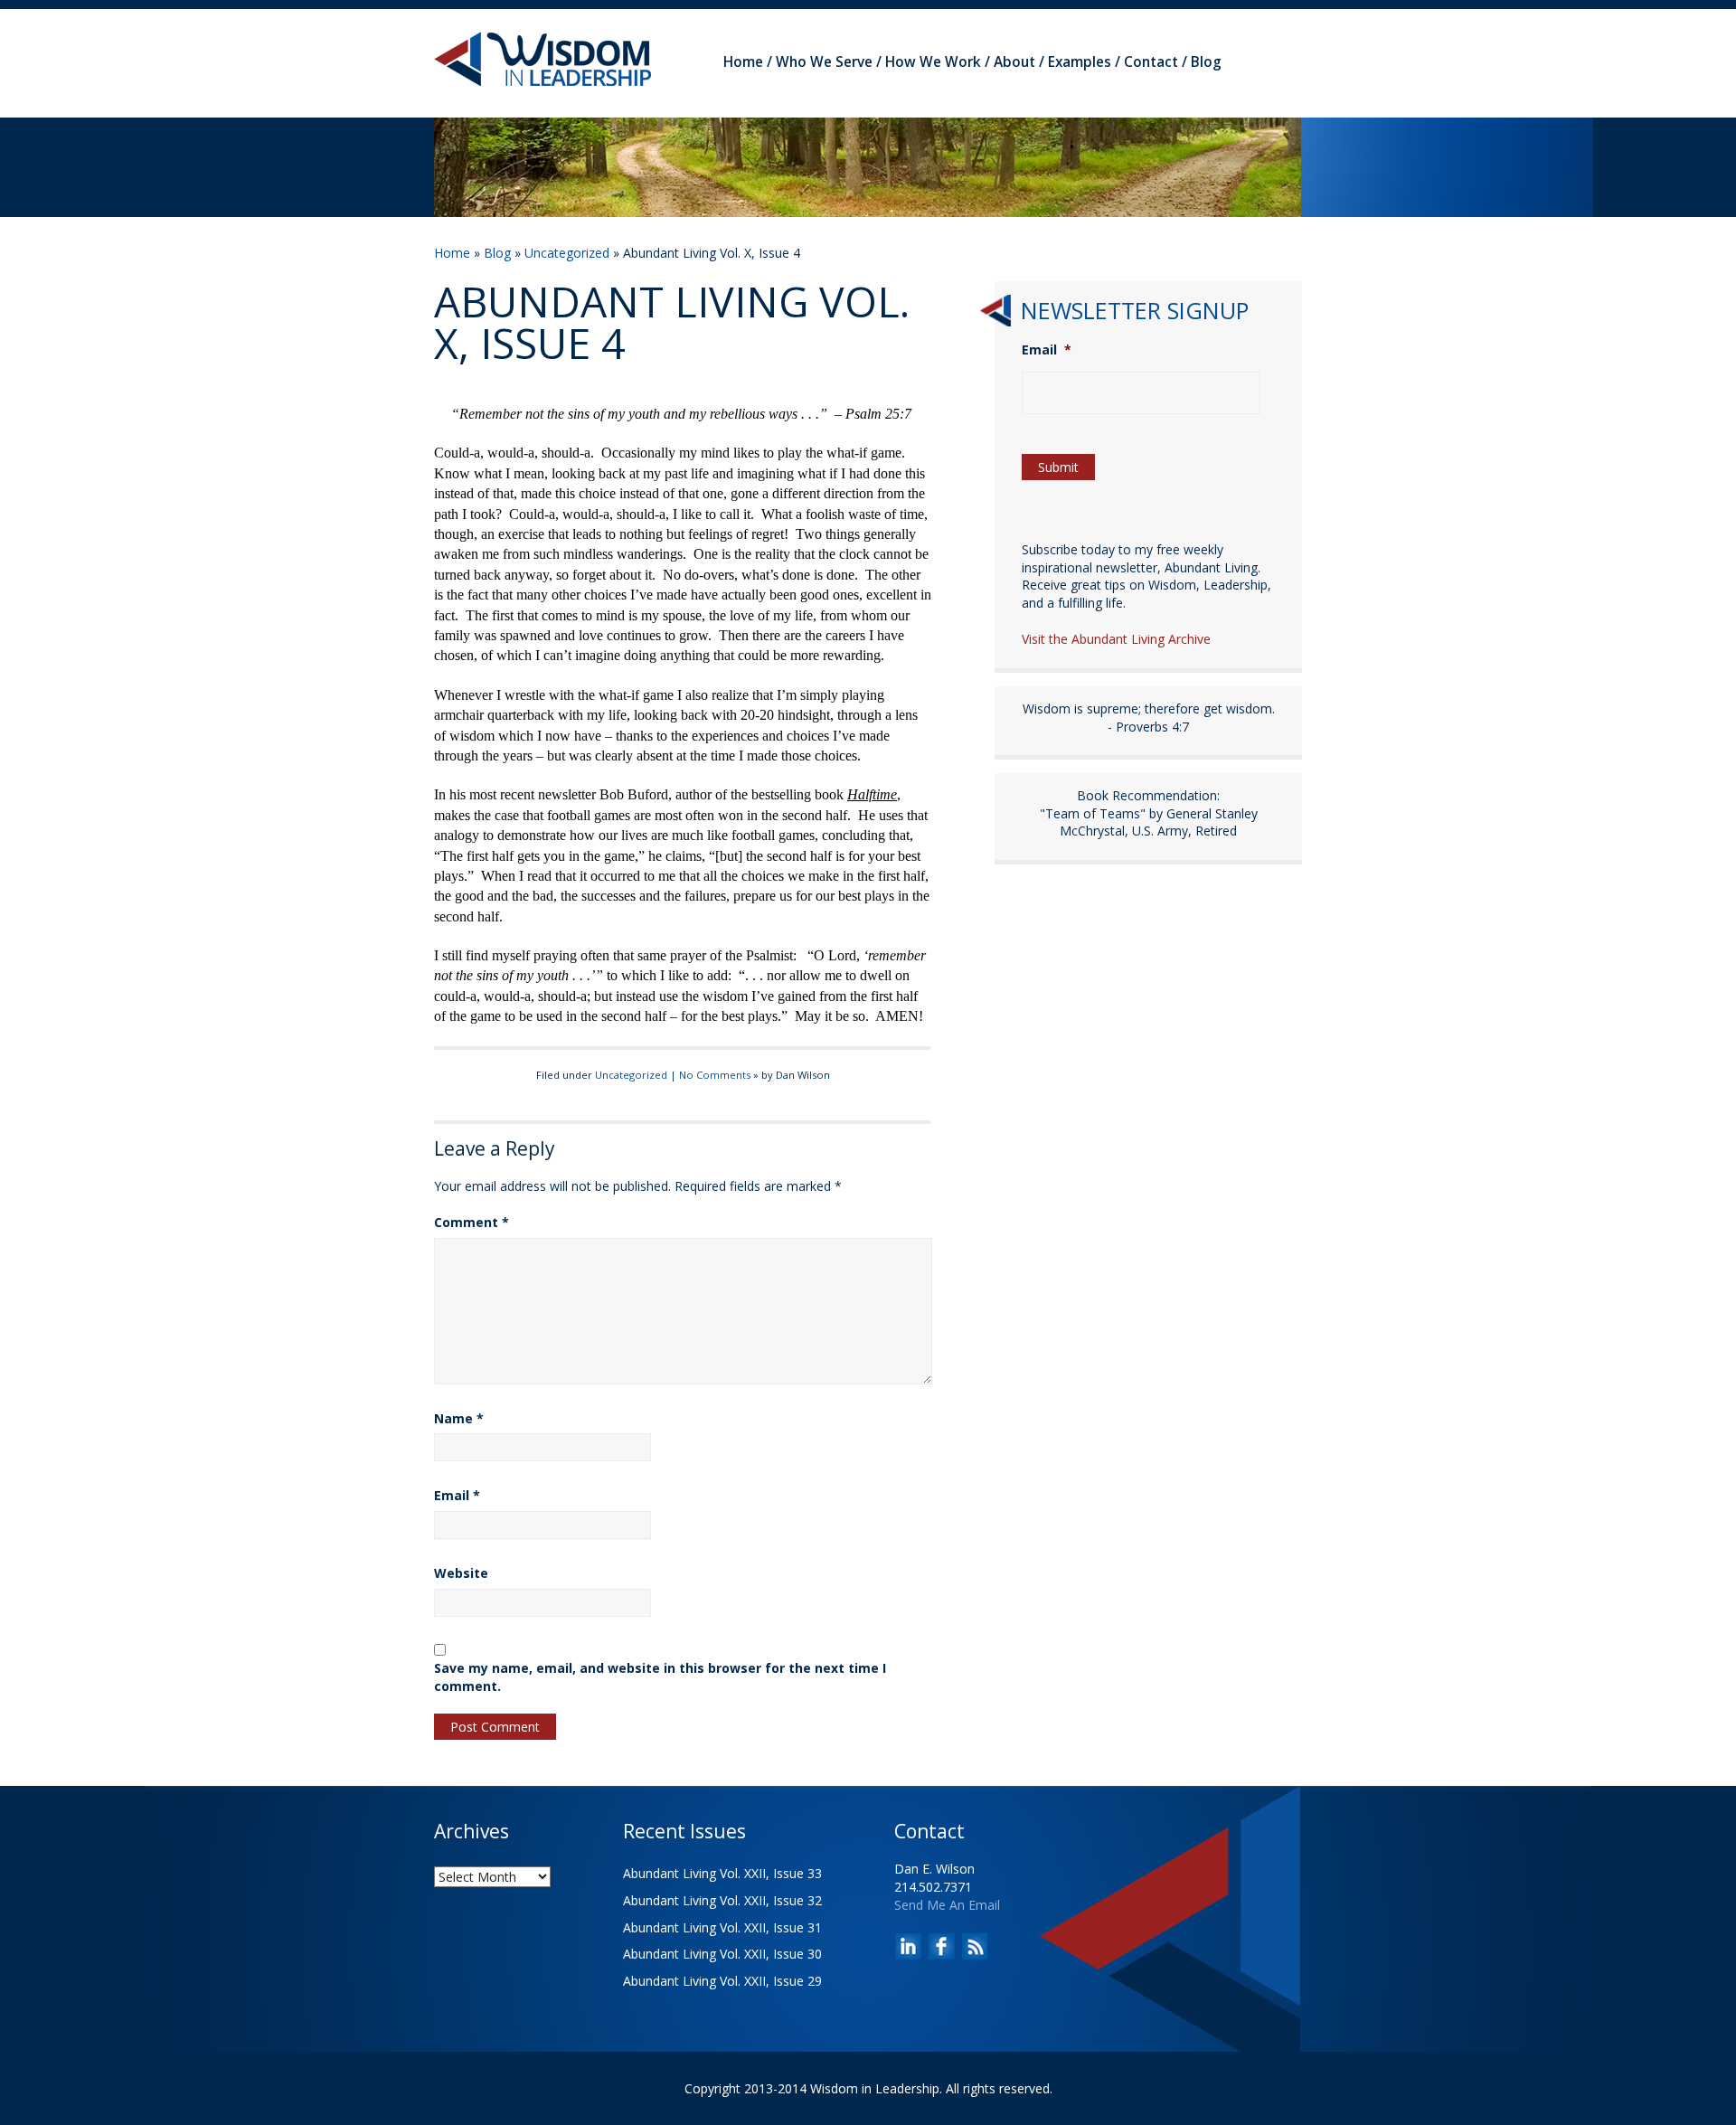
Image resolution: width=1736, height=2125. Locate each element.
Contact (1151, 62)
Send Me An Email (947, 1905)
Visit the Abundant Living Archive (1116, 639)
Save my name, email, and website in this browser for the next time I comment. (660, 1677)
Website (461, 1573)
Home (743, 62)
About (1014, 62)
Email (457, 1495)
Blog (1206, 62)
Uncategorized (567, 253)
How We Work (933, 62)
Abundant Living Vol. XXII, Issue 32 (722, 1900)
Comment (472, 1222)
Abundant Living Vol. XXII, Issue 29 (722, 1981)
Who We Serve (824, 62)
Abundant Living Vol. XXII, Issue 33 (722, 1873)
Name (459, 1418)
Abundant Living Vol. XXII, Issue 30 (722, 1954)
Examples (1080, 62)
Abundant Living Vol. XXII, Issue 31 (722, 1927)
